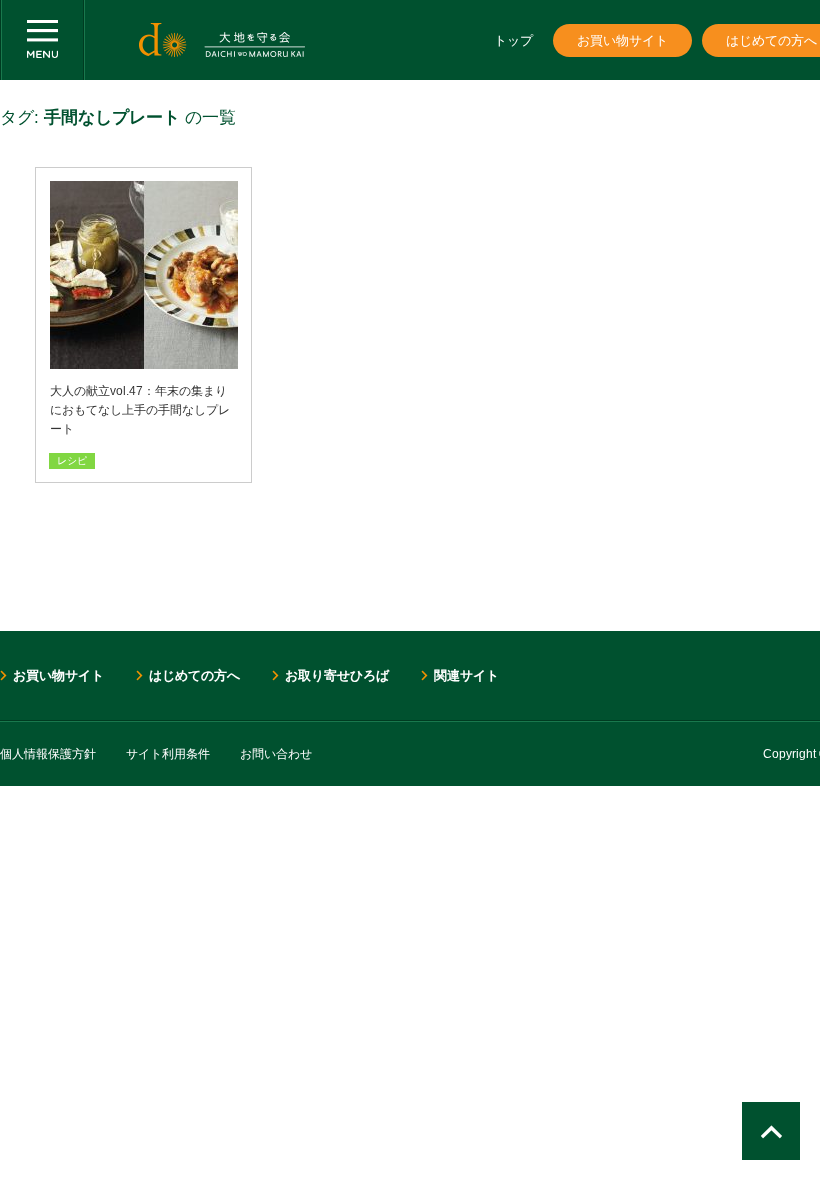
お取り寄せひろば (337, 675)
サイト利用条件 (168, 754)
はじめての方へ (194, 675)
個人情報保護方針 (48, 754)
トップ (513, 40)
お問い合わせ (276, 754)
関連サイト (466, 675)
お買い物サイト (622, 40)
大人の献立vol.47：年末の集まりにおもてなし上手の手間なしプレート (140, 410)
